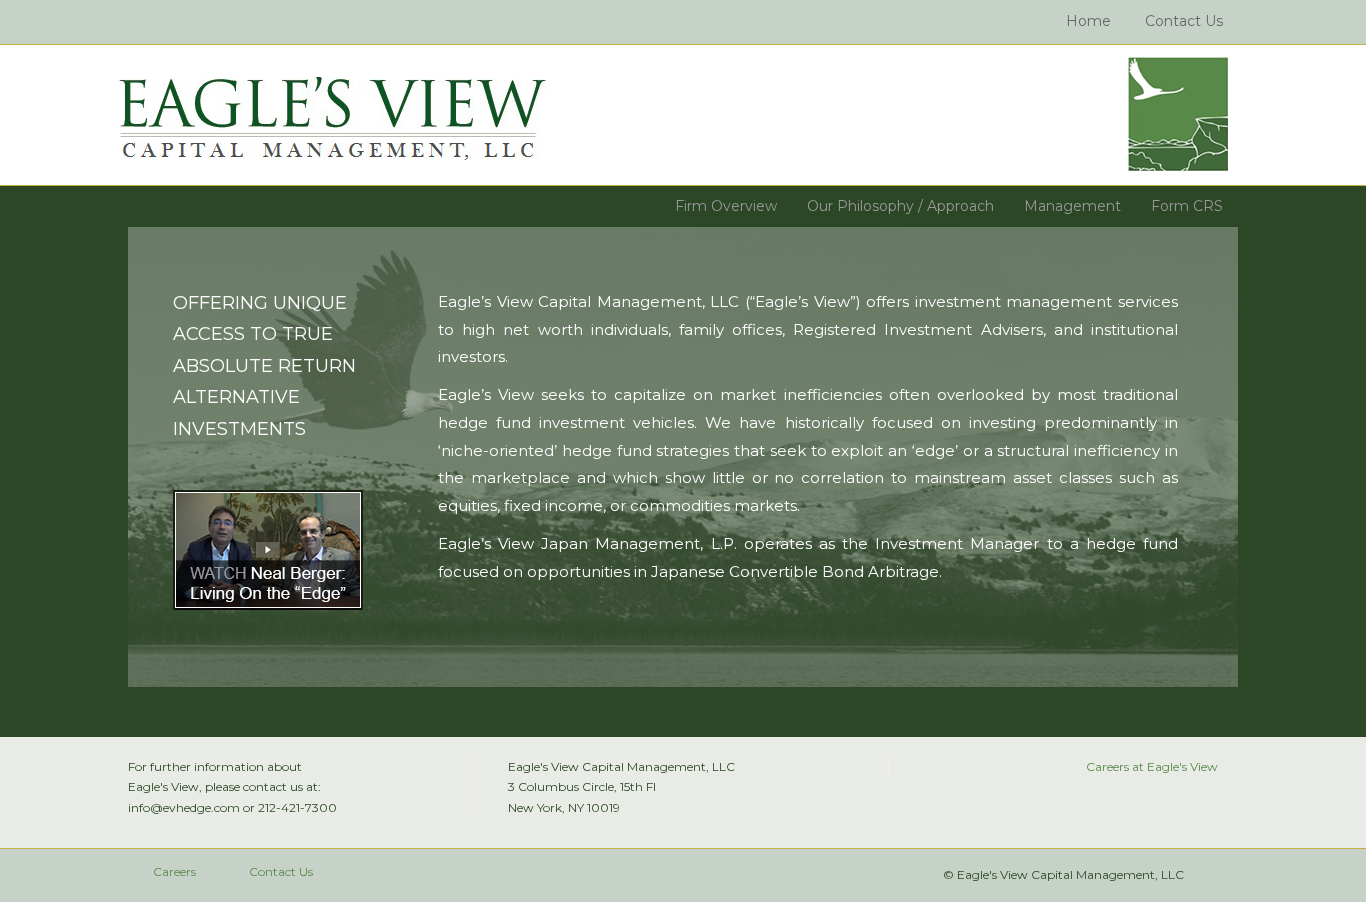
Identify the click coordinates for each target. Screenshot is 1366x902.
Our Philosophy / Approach (900, 206)
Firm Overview (726, 206)
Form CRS (1187, 206)
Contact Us (1184, 21)
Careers (174, 871)
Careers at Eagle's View (1152, 766)
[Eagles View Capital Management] (332, 119)
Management (1072, 206)
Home (1088, 21)
